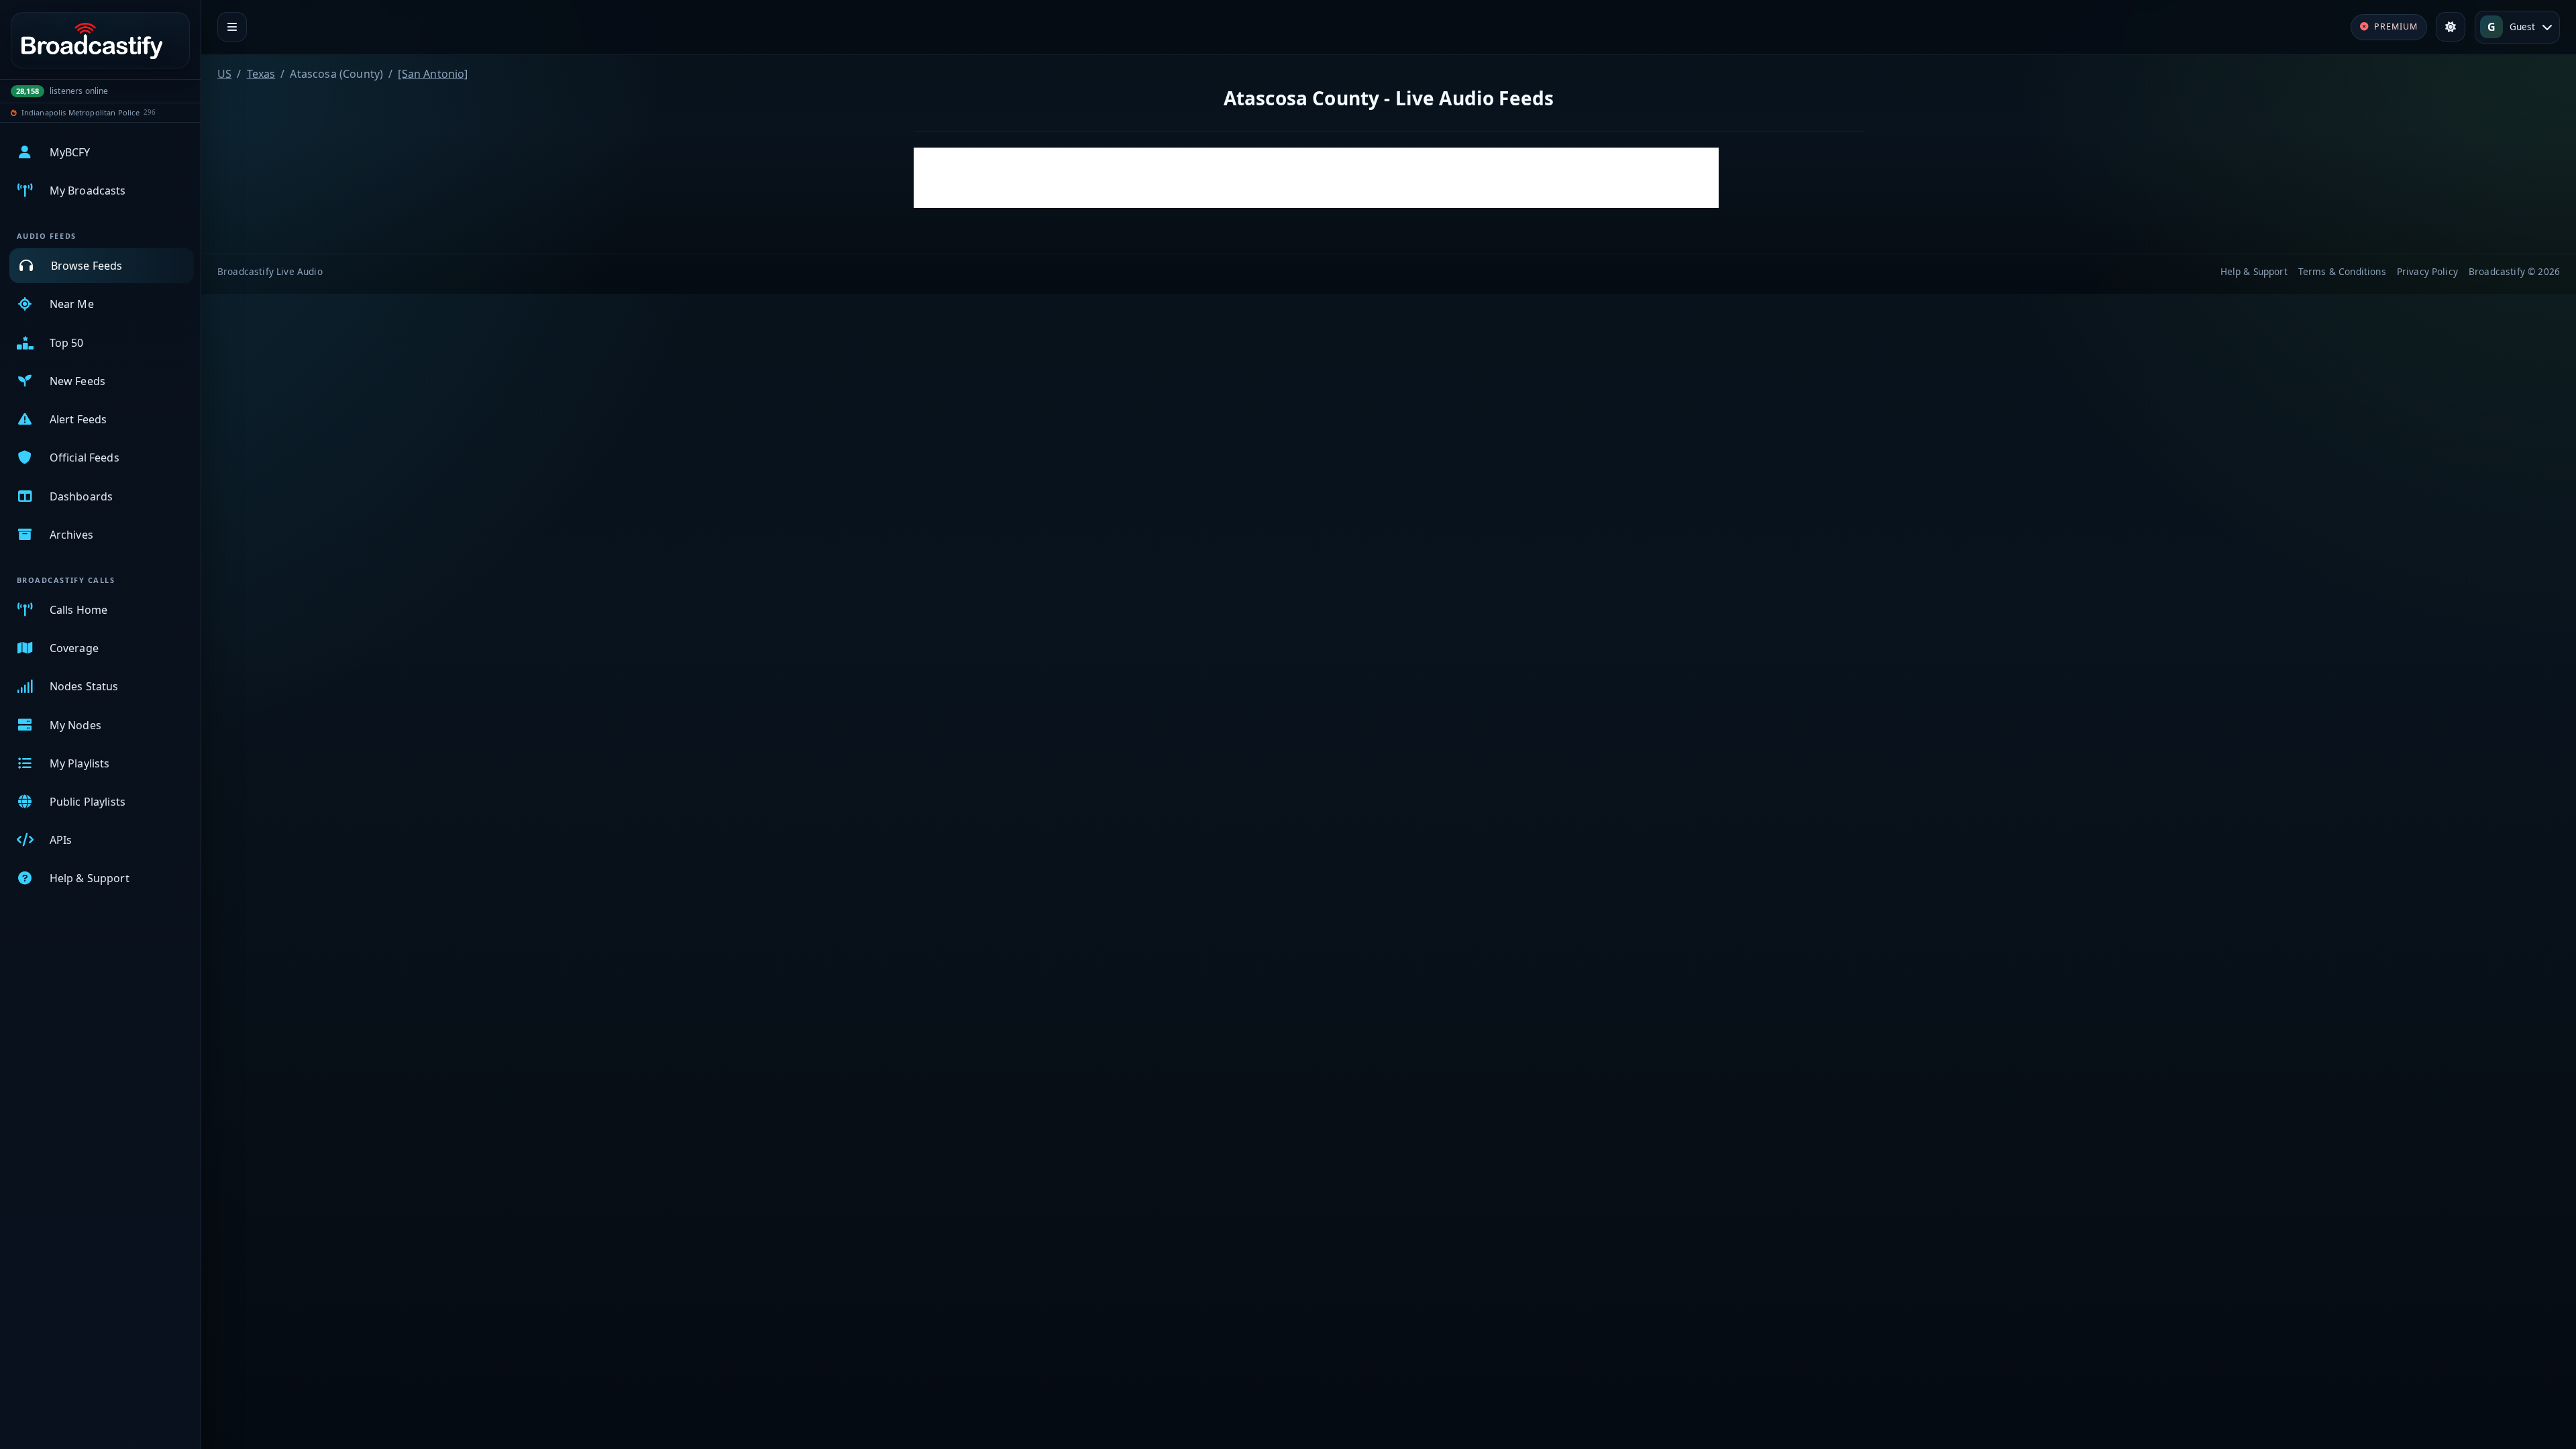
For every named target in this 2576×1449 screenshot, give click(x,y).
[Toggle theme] (2451, 27)
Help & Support (2254, 271)
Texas (261, 74)
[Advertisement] (1316, 178)
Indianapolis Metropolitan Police (80, 112)
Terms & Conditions (2342, 271)
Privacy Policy (2427, 271)
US (224, 74)
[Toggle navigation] (232, 27)
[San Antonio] (433, 74)
